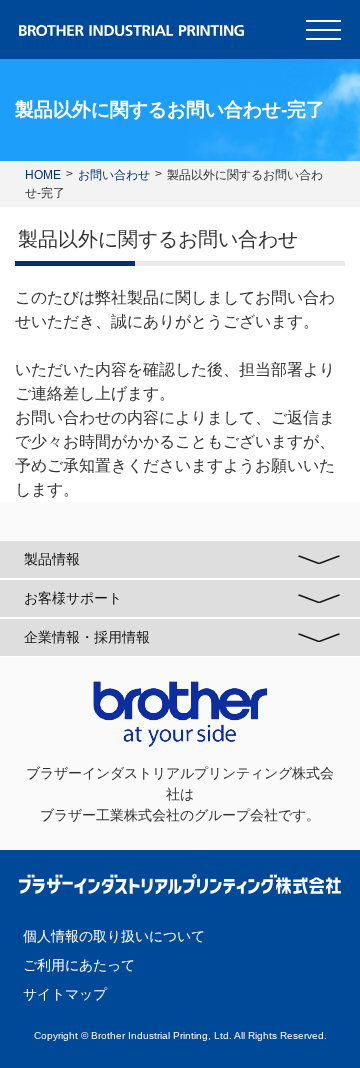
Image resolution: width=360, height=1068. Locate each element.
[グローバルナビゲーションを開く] (323, 30)
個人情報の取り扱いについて (114, 936)
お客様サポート (73, 598)
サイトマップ (65, 994)
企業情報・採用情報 (87, 637)
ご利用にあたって (79, 965)
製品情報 (52, 559)
